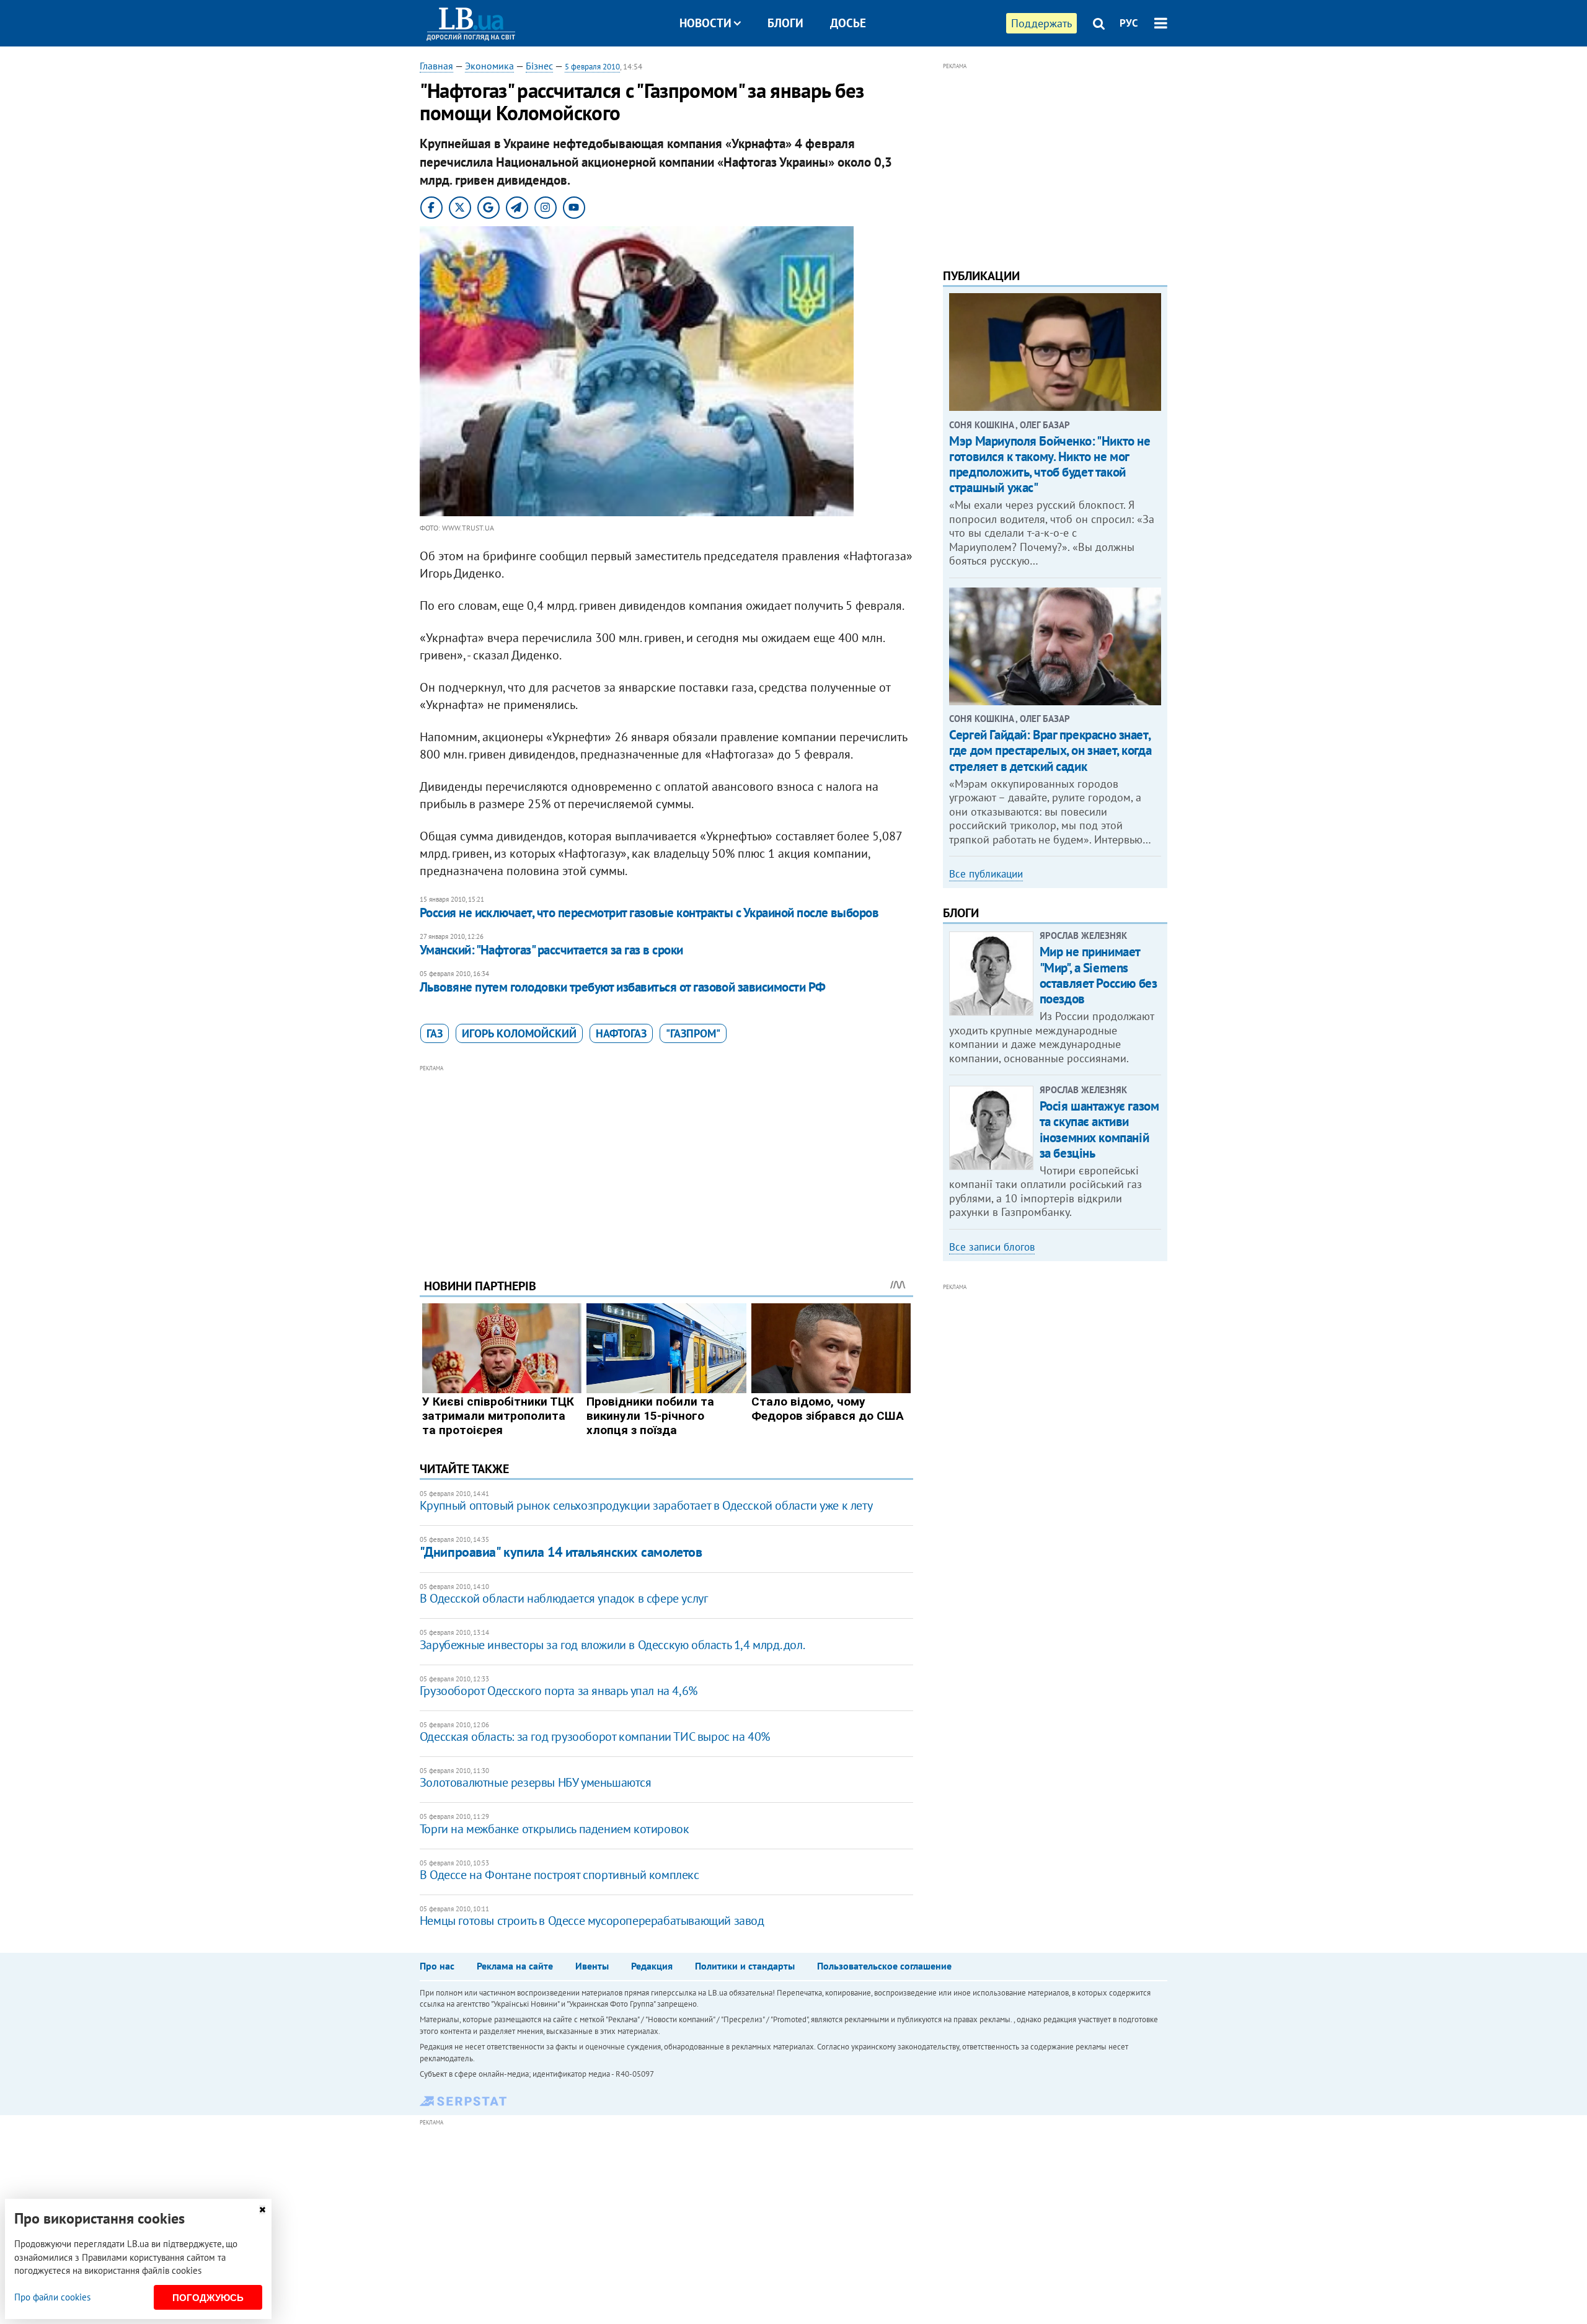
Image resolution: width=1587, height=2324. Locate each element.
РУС (1129, 23)
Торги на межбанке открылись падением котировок (555, 1829)
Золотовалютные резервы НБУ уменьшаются (536, 1782)
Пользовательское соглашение (884, 1966)
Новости (705, 23)
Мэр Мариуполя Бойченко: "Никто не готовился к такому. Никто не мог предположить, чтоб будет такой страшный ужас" (1050, 464)
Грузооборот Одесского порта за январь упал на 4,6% (559, 1691)
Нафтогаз (621, 1033)
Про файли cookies (52, 2297)
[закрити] (262, 2210)
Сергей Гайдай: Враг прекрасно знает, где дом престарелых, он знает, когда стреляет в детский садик (1050, 750)
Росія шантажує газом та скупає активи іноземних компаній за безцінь (1099, 1129)
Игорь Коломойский (519, 1033)
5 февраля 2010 (592, 67)
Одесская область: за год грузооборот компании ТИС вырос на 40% (595, 1736)
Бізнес (539, 66)
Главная (436, 66)
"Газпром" (693, 1033)
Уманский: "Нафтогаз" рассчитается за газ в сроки (551, 950)
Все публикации (986, 874)
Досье (848, 23)
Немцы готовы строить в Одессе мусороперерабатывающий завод (592, 1921)
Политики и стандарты (745, 1966)
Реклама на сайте (515, 1966)
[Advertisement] (666, 1162)
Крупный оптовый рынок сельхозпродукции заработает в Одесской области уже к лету (646, 1505)
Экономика (489, 66)
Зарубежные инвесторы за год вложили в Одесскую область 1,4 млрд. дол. (612, 1645)
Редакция (652, 1966)
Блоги (785, 23)
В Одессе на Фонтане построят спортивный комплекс (559, 1875)
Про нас (437, 1966)
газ (435, 1033)
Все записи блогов (992, 1247)
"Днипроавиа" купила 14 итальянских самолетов (561, 1552)
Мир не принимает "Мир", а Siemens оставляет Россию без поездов (1099, 975)
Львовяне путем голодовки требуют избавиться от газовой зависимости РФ (623, 987)
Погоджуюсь (208, 2298)
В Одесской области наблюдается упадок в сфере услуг (564, 1598)
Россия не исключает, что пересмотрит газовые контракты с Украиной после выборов (649, 913)
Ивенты (592, 1966)
